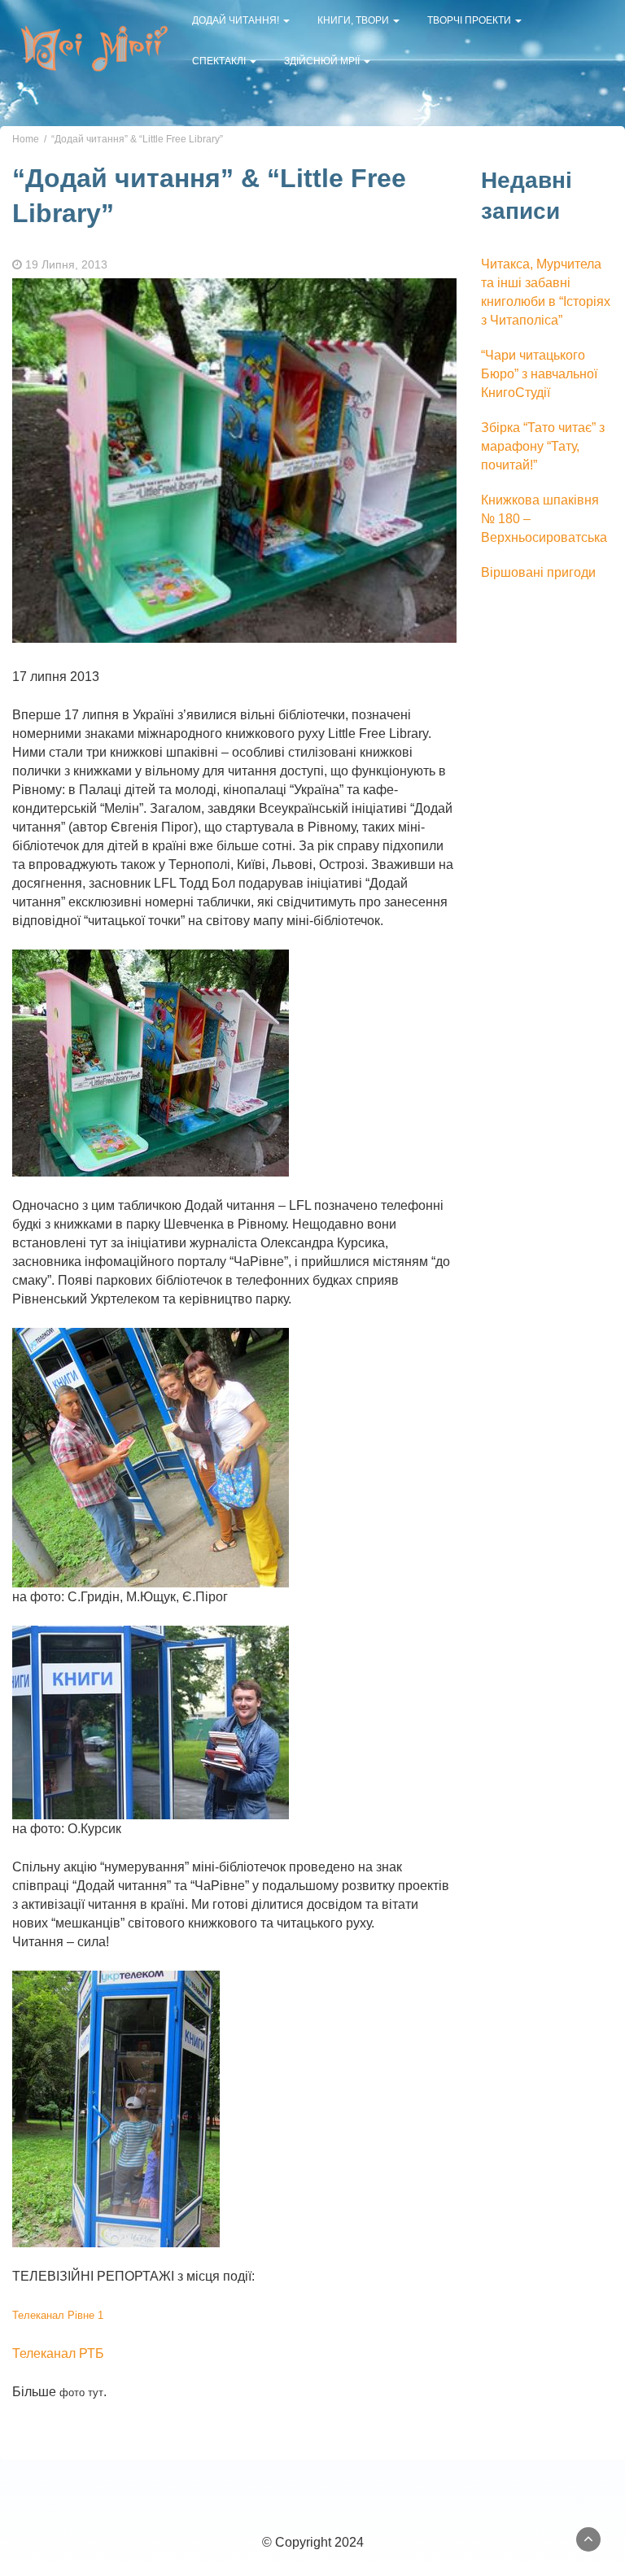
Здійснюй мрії (323, 61)
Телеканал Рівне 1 (58, 2315)
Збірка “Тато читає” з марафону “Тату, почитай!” (543, 446)
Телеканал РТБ (58, 2353)
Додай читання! (237, 20)
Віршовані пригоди (538, 572)
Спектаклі (220, 61)
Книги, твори (354, 20)
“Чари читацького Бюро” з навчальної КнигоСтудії (539, 374)
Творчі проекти (470, 20)
